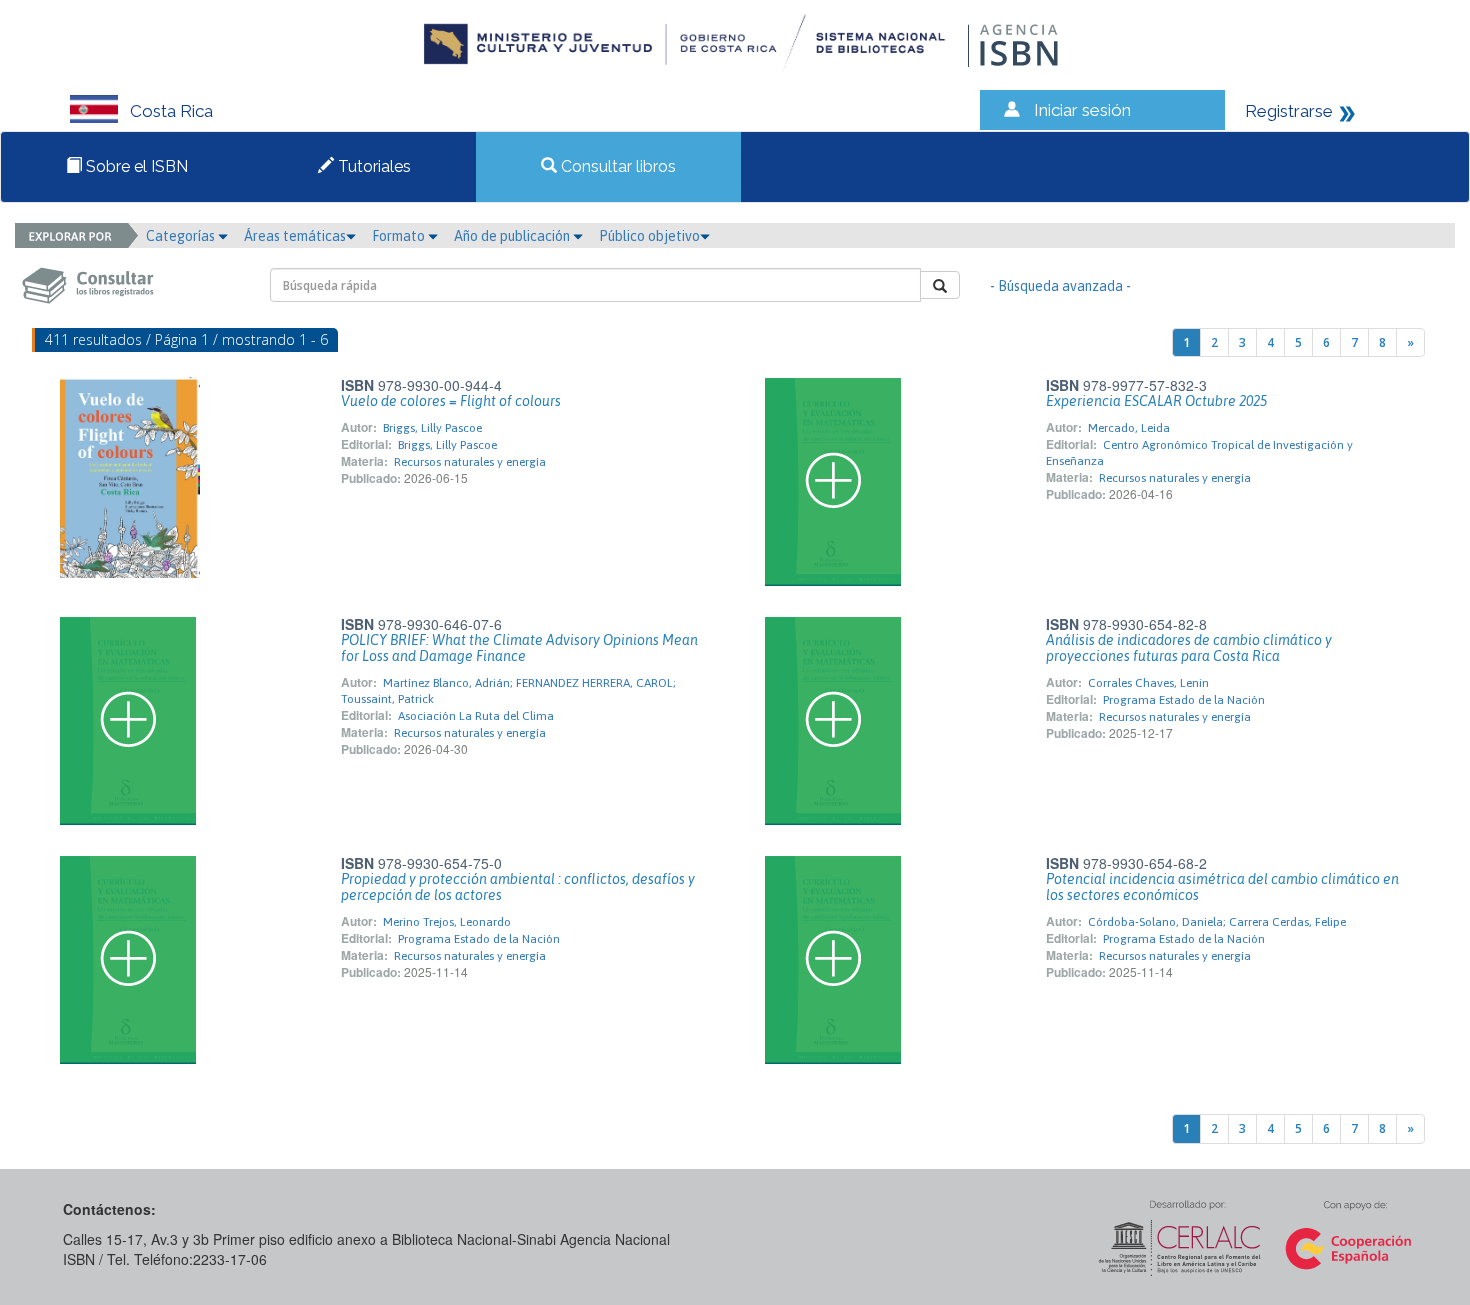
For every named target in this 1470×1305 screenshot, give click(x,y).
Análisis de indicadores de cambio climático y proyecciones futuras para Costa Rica (1189, 648)
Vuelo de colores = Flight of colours (451, 401)
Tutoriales (372, 166)
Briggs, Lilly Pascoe (432, 428)
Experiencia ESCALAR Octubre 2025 (1156, 401)
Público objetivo (649, 236)
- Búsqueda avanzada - (1060, 286)
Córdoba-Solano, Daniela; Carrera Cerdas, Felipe (1217, 922)
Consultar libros (616, 166)
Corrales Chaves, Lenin (1148, 683)
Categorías (182, 236)
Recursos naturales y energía (470, 462)
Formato (400, 236)
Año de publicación (513, 236)
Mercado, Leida (1129, 428)
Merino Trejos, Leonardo (447, 922)
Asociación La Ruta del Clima (476, 716)
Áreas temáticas (295, 236)
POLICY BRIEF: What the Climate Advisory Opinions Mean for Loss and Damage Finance (519, 648)
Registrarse (1289, 111)
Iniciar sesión (1082, 110)
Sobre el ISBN (135, 166)
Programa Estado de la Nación (1184, 700)
